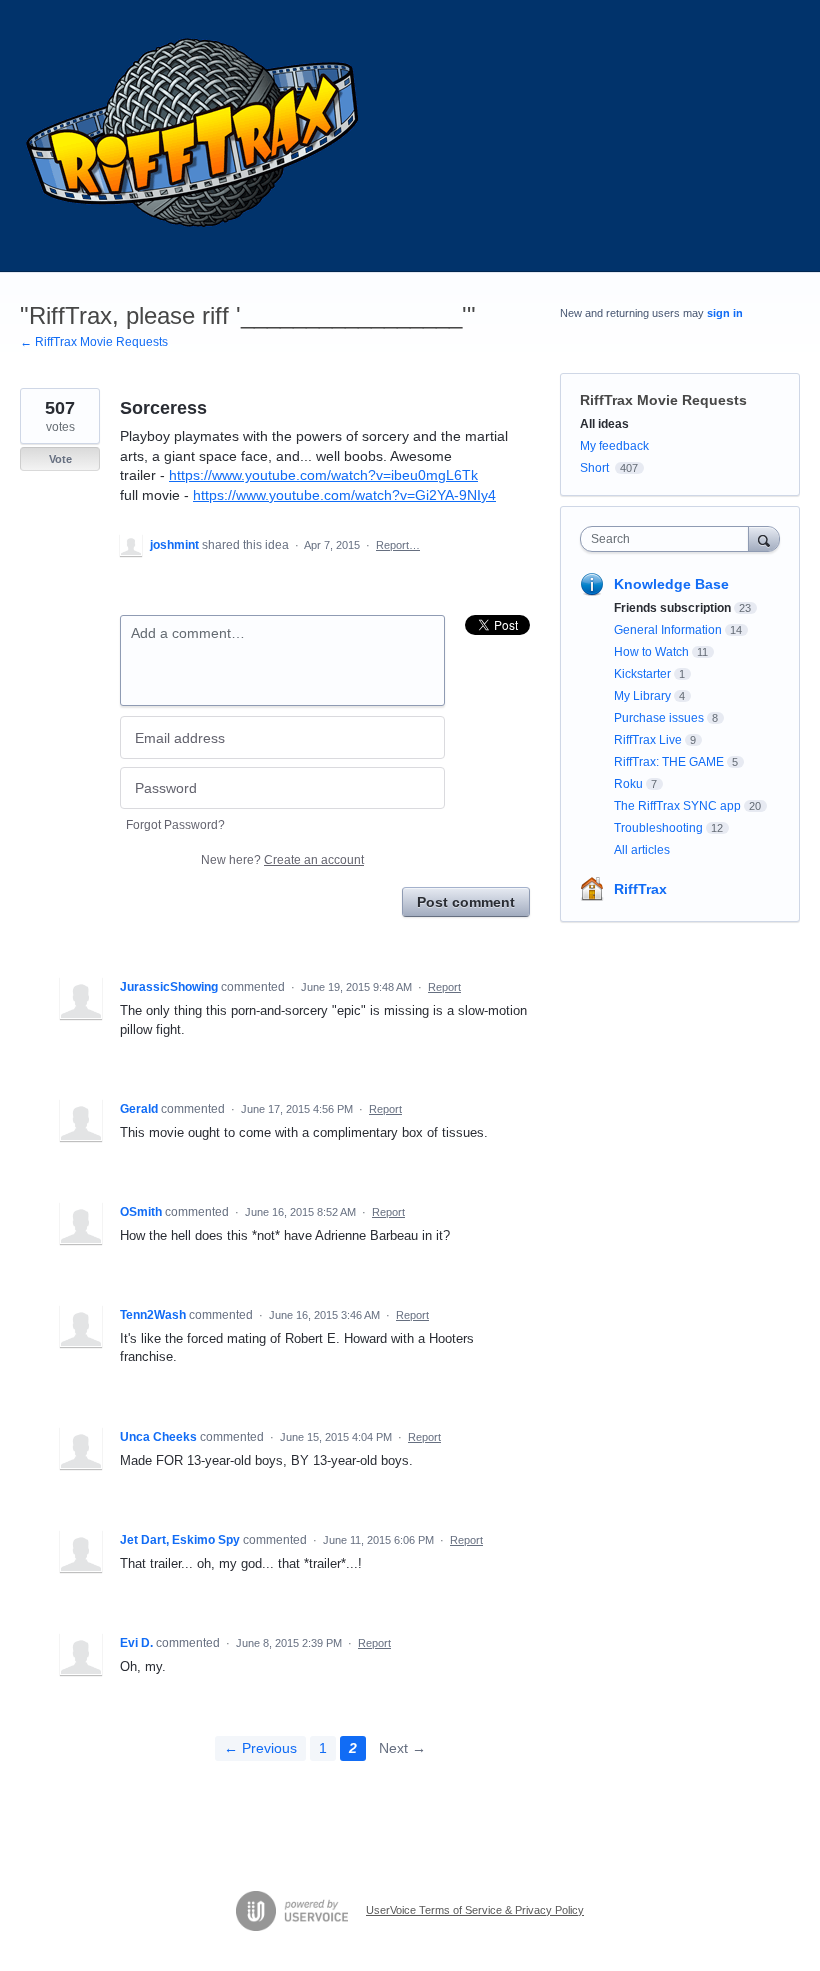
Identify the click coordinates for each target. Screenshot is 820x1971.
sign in (725, 313)
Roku (628, 784)
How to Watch (651, 652)
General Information (668, 630)
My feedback (614, 446)
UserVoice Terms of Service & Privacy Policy (475, 1910)
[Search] (764, 538)
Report (444, 987)
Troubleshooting (658, 828)
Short (594, 468)
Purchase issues (659, 718)
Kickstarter (642, 674)
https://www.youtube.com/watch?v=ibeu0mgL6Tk (323, 475)
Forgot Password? (175, 825)
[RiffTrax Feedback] (195, 136)
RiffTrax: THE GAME (669, 762)
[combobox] (669, 539)
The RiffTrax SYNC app (677, 806)
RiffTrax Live (648, 740)
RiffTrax (640, 889)
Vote (60, 459)
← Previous (260, 1748)
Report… (398, 545)
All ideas (604, 424)
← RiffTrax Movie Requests (94, 342)
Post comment (466, 902)
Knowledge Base (671, 584)
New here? (282, 860)
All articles (642, 850)
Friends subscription (672, 608)
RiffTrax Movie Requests (663, 400)
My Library (642, 696)
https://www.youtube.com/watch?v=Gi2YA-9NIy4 (344, 495)
